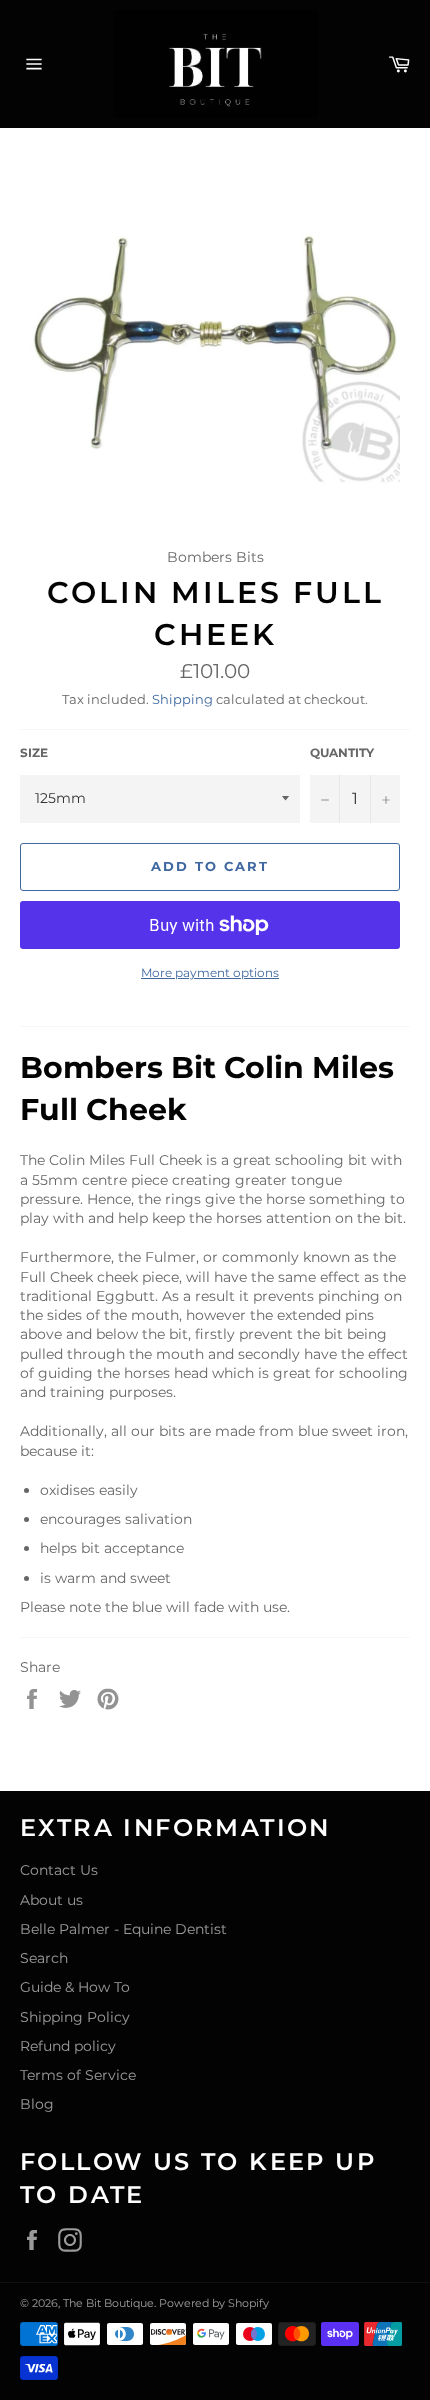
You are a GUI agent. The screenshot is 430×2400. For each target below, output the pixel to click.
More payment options (210, 972)
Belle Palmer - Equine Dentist (123, 1929)
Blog (37, 2104)
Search (44, 1958)
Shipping (182, 699)
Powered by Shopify (214, 2303)
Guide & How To (75, 1987)
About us (51, 1900)
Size (34, 752)
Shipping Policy (75, 2017)
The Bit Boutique (108, 2303)
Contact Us (59, 1870)
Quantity (342, 752)
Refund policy (68, 2046)
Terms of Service (78, 2075)
